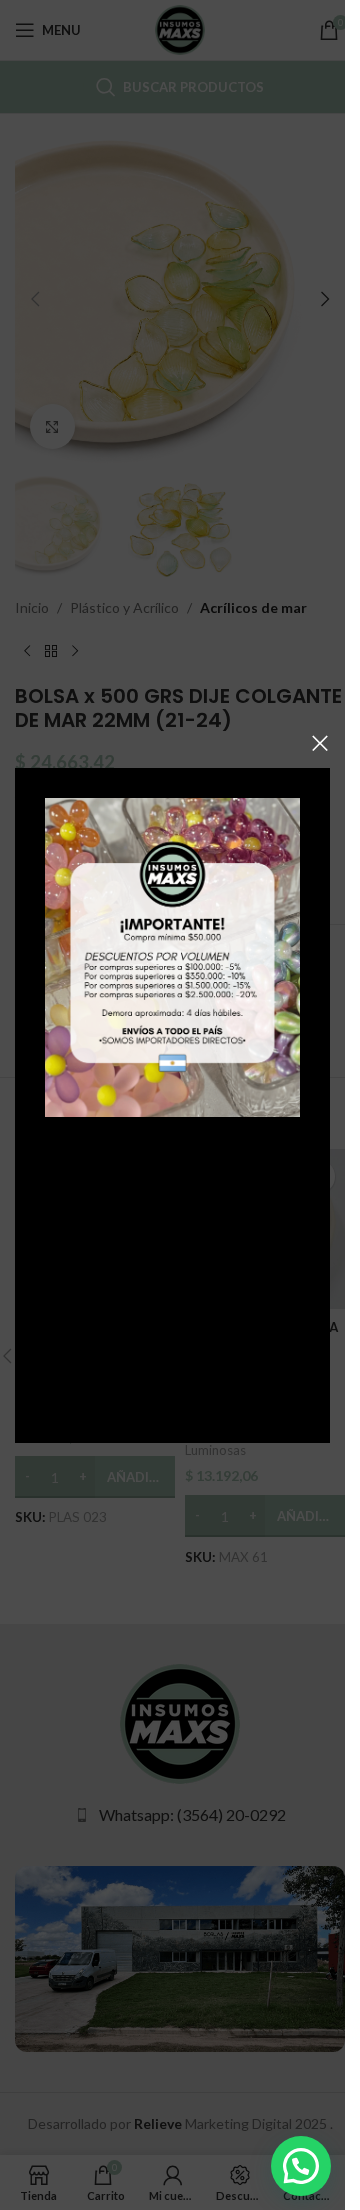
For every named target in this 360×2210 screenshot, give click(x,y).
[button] (301, 2166)
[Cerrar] (320, 743)
